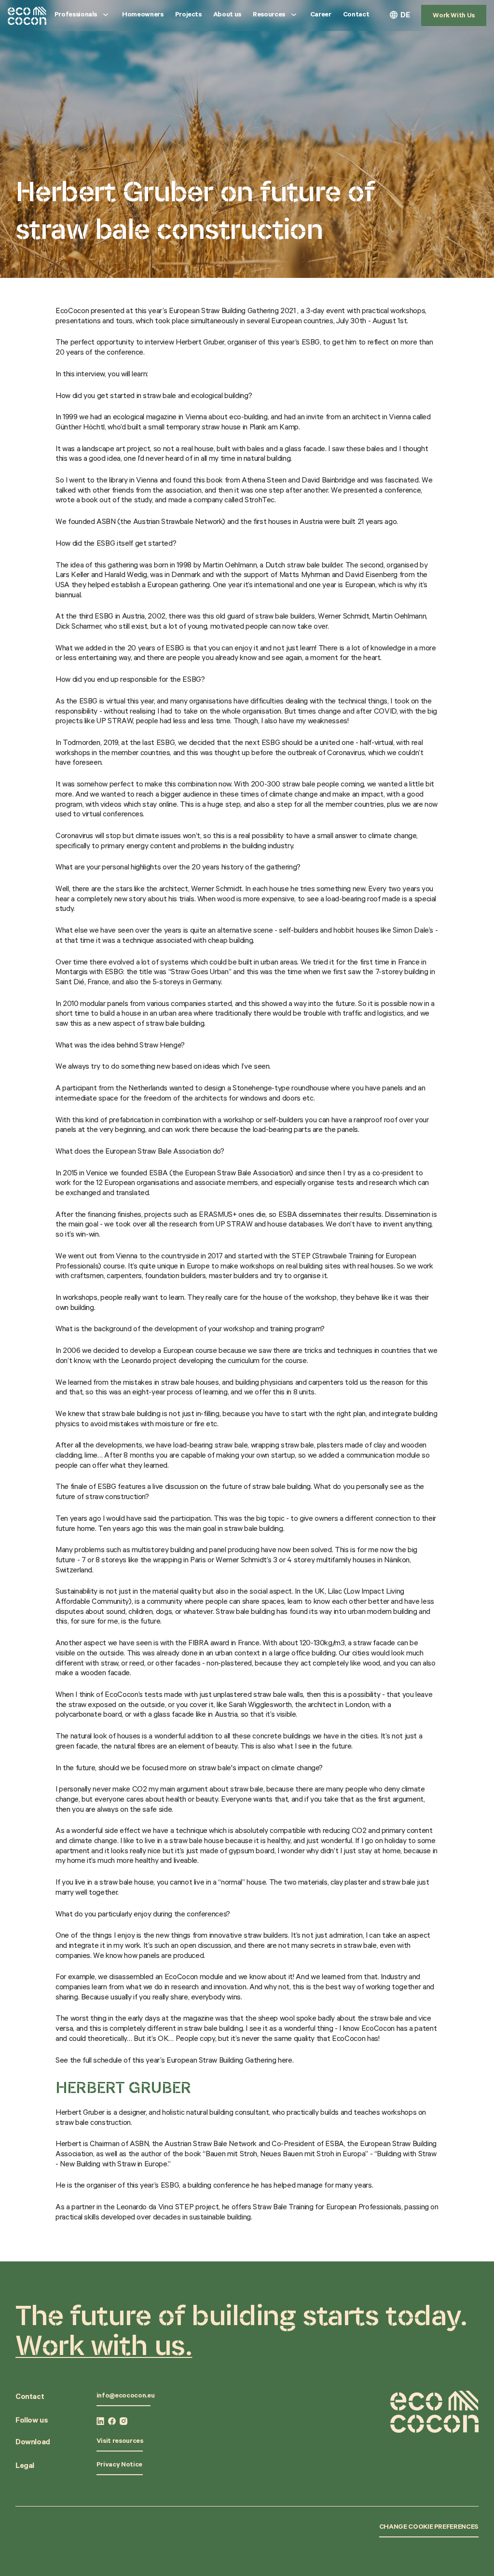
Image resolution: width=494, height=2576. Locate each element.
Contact (356, 15)
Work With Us (454, 16)
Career (321, 15)
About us (227, 15)
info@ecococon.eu (125, 2397)
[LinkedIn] (100, 2421)
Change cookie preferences (429, 2528)
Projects (188, 15)
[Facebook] (112, 2421)
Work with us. (104, 2345)
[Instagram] (123, 2421)
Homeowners (143, 15)
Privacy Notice (119, 2466)
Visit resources (120, 2442)
